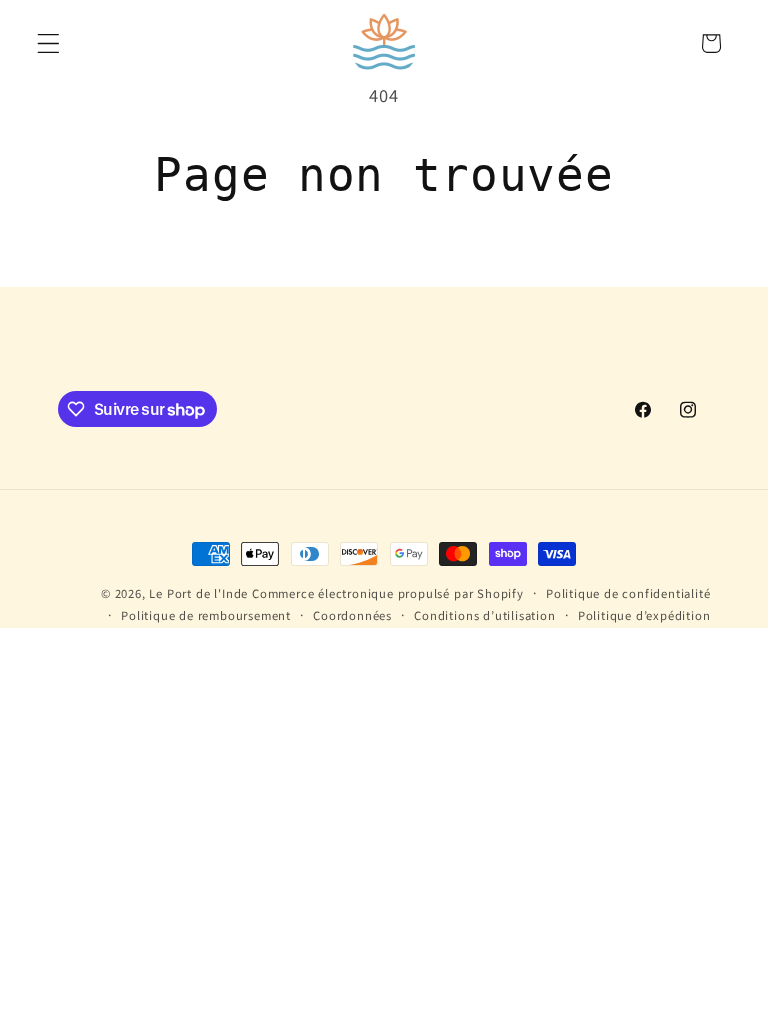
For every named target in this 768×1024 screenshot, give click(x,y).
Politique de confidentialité (628, 594)
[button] (48, 43)
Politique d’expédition (644, 616)
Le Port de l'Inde (198, 594)
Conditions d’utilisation (484, 616)
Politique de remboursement (206, 616)
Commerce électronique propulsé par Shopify (388, 594)
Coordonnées (352, 616)
